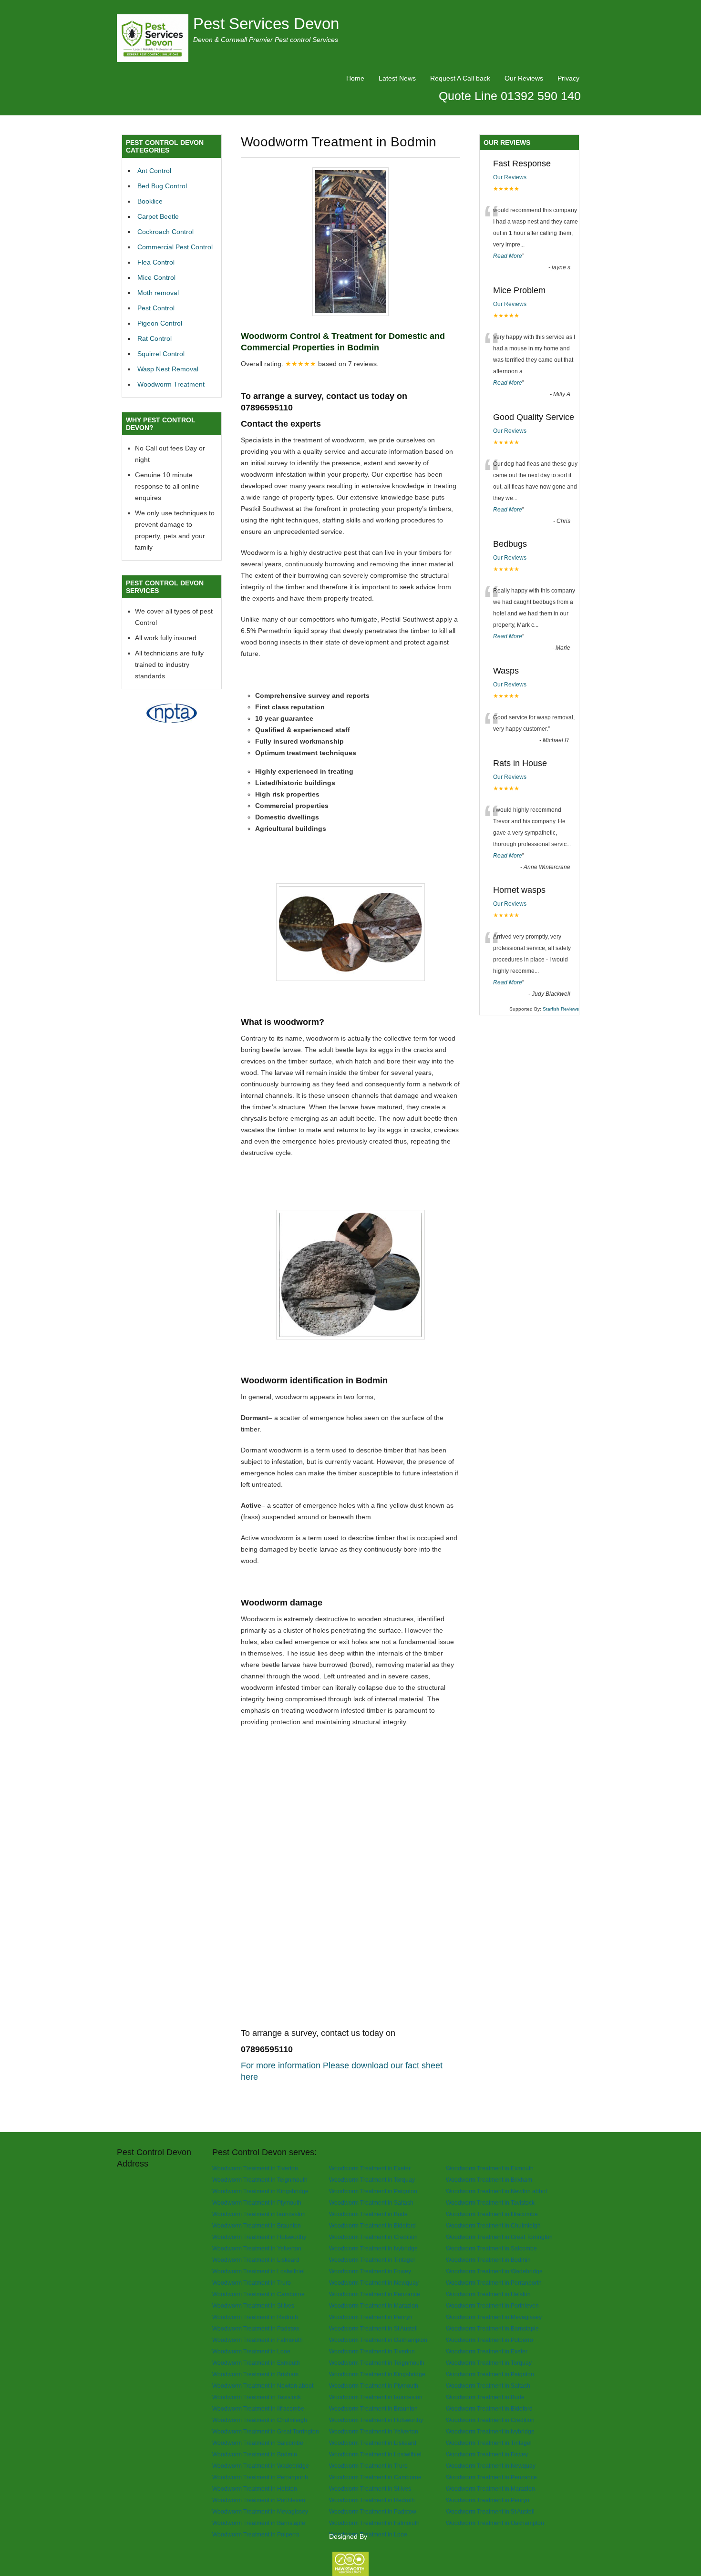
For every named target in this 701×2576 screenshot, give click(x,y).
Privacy (568, 78)
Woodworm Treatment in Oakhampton (378, 2340)
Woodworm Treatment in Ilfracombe (492, 2214)
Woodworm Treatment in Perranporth (494, 2283)
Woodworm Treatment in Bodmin (488, 2260)
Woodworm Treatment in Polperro (490, 2340)
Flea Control (156, 262)
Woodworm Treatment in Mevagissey (494, 2317)
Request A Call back (460, 78)
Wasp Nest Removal (168, 369)
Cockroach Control (165, 232)
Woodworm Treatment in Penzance (375, 2294)
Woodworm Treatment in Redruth (255, 2317)
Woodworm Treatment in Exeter (370, 2168)
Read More (508, 256)
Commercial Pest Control (175, 247)
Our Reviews (524, 78)
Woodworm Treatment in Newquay (374, 2283)
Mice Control (156, 277)
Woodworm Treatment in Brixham (489, 2180)
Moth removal (158, 293)
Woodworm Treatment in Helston (488, 2294)
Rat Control (155, 338)
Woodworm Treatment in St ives (253, 2305)
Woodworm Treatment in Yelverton (257, 2248)
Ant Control (154, 171)
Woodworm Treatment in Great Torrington (499, 2237)
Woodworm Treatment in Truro (252, 2283)
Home (355, 78)
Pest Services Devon (266, 24)
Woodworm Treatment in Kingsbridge (260, 2191)
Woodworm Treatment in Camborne (258, 2294)
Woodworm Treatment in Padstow (256, 2328)
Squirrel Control (161, 354)
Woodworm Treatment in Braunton (257, 2225)
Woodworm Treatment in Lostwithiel (258, 2271)
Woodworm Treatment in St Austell (373, 2328)
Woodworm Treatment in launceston (259, 2214)
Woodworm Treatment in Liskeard (256, 2260)
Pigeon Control (160, 323)
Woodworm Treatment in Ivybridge (373, 2248)
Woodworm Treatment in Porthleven (492, 2305)
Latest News (397, 78)
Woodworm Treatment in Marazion (374, 2305)
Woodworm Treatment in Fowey (370, 2271)
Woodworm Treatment (171, 384)
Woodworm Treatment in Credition (373, 2237)
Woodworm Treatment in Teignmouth (260, 2180)
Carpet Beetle (158, 216)
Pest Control (156, 308)
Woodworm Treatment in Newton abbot (496, 2191)
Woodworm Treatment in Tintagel (372, 2260)
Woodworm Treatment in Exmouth (490, 2168)
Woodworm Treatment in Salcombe (491, 2248)
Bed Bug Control (162, 186)
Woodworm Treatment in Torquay (372, 2180)
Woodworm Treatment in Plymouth (257, 2203)
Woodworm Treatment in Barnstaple (492, 2328)
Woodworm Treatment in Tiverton (255, 2168)
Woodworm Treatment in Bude (368, 2214)
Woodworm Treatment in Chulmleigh (493, 2225)
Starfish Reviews (561, 1009)
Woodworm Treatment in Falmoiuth (258, 2340)
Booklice (150, 201)
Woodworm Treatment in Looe (251, 2351)
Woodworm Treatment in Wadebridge (494, 2271)
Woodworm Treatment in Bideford (372, 2225)
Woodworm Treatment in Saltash (371, 2203)
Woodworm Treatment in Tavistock (490, 2203)
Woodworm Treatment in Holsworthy (259, 2237)
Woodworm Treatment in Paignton (373, 2191)
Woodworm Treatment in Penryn (371, 2317)
